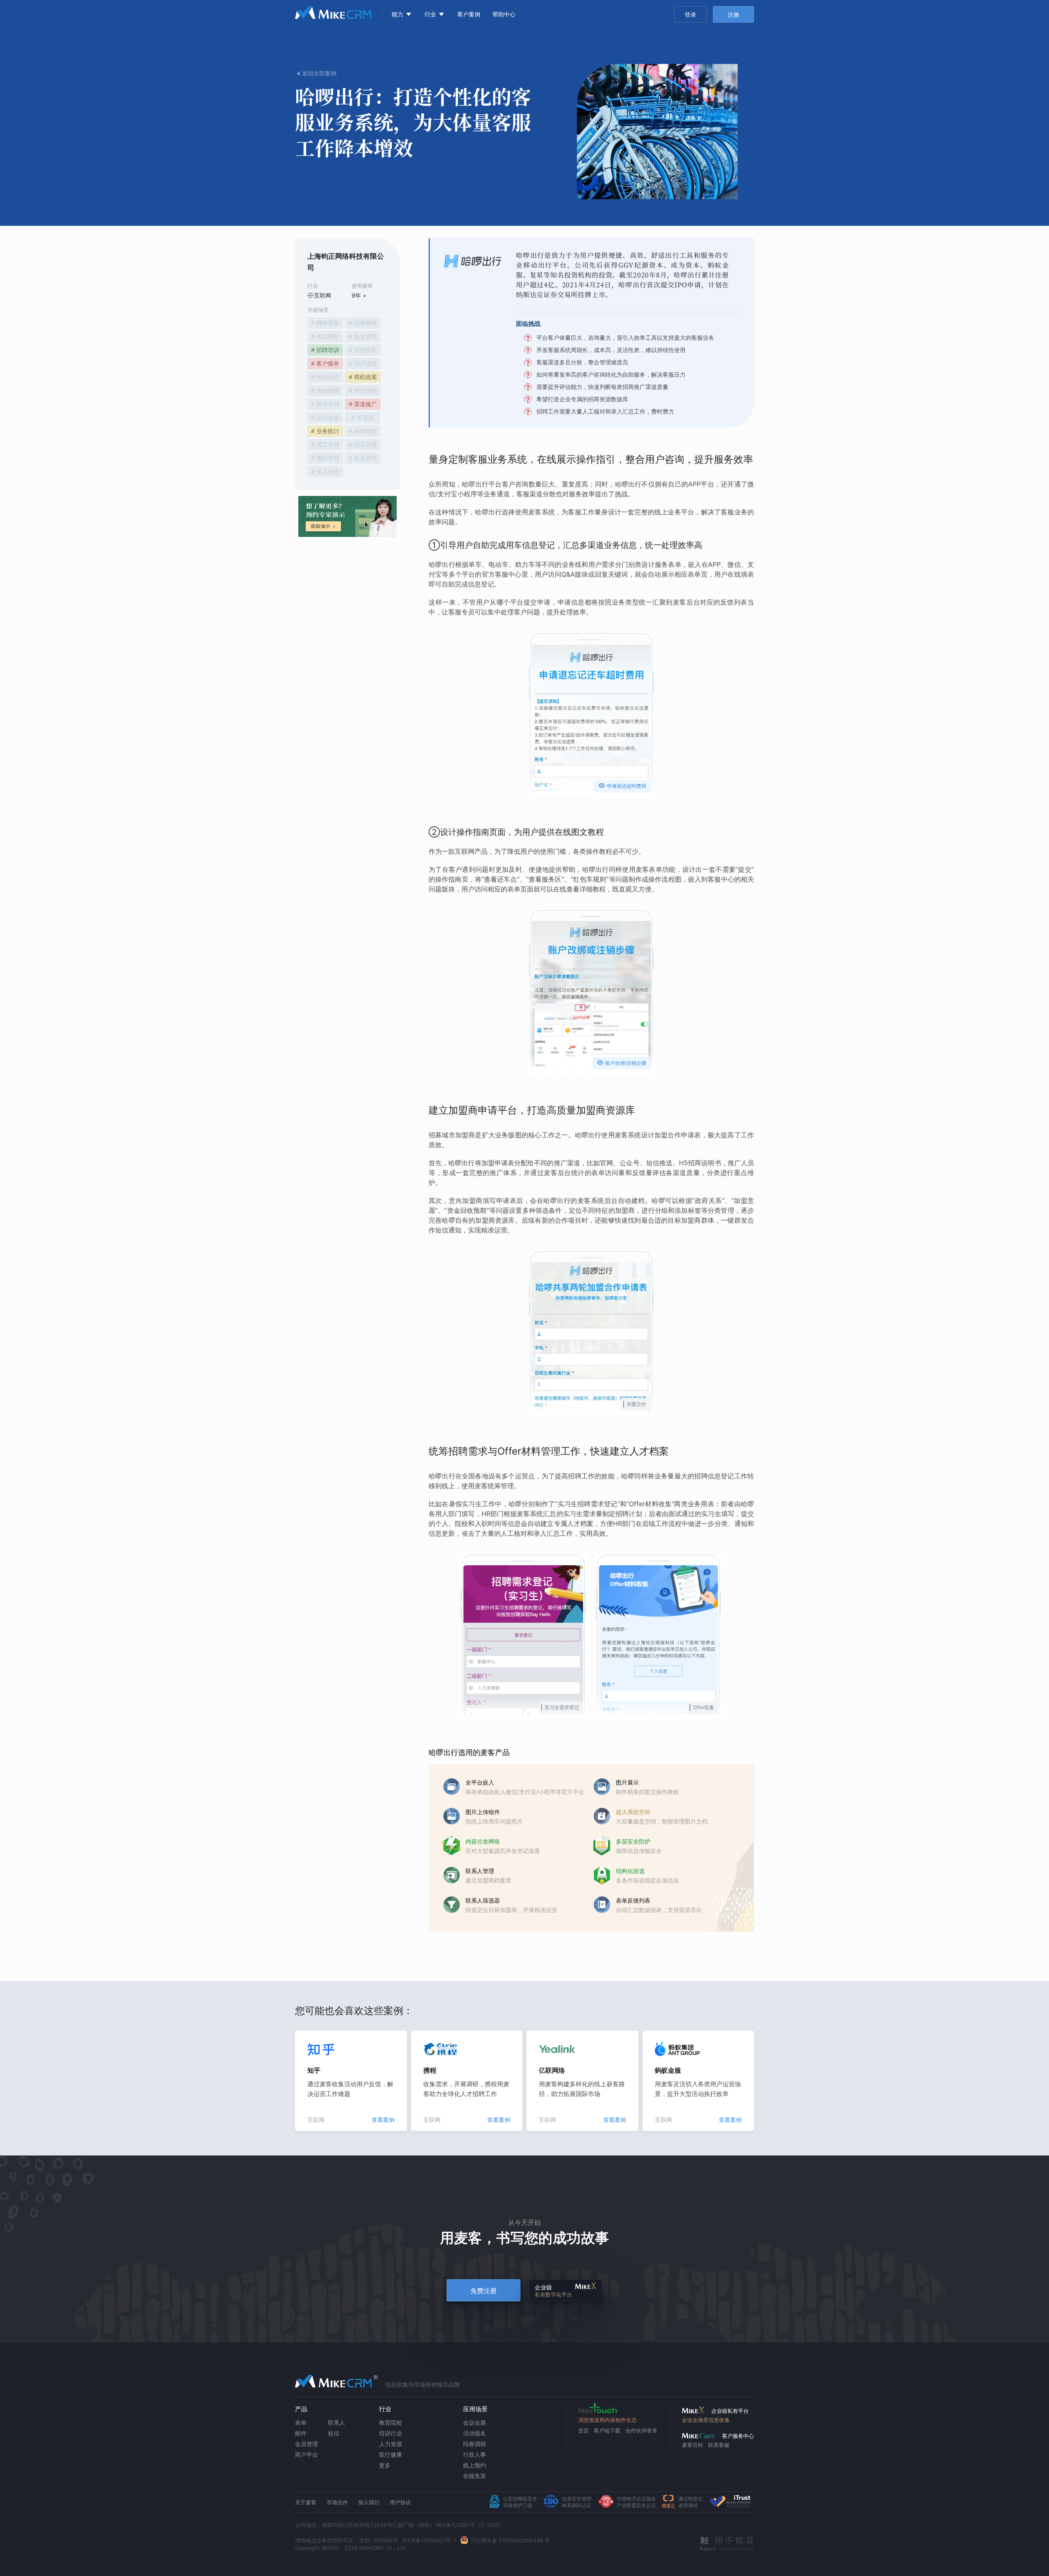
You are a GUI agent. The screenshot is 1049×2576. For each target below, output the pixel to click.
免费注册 (484, 2291)
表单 (301, 2423)
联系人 (336, 2423)
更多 (385, 2465)
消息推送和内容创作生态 (607, 2420)
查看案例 (383, 2120)
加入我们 (369, 2502)
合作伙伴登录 (641, 2430)
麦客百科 (693, 2445)
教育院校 (391, 2423)
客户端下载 (607, 2430)
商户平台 (307, 2454)
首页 (584, 2430)
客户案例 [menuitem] (469, 14)
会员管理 (307, 2444)
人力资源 (391, 2444)
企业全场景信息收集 (706, 2420)
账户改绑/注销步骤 (621, 1063)
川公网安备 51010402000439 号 (510, 2540)
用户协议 (400, 2502)
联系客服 (719, 2445)
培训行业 (391, 2433)
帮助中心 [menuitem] (504, 14)
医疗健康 (391, 2454)
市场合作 (337, 2502)
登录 (690, 15)
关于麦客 (306, 2502)
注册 (733, 15)
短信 (334, 2433)
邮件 (301, 2433)
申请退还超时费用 (622, 786)
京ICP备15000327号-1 (429, 2540)
